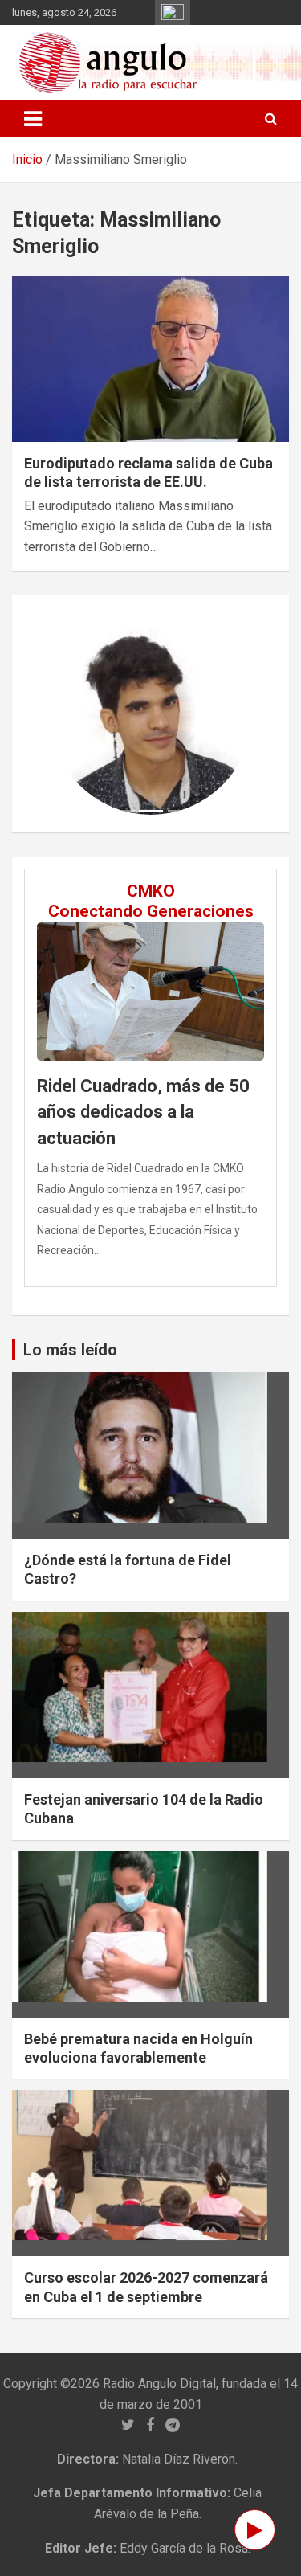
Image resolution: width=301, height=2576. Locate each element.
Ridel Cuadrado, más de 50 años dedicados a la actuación (143, 1112)
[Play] (255, 2530)
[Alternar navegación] (33, 119)
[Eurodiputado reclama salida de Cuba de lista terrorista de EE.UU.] (150, 358)
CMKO (151, 891)
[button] (65, 714)
